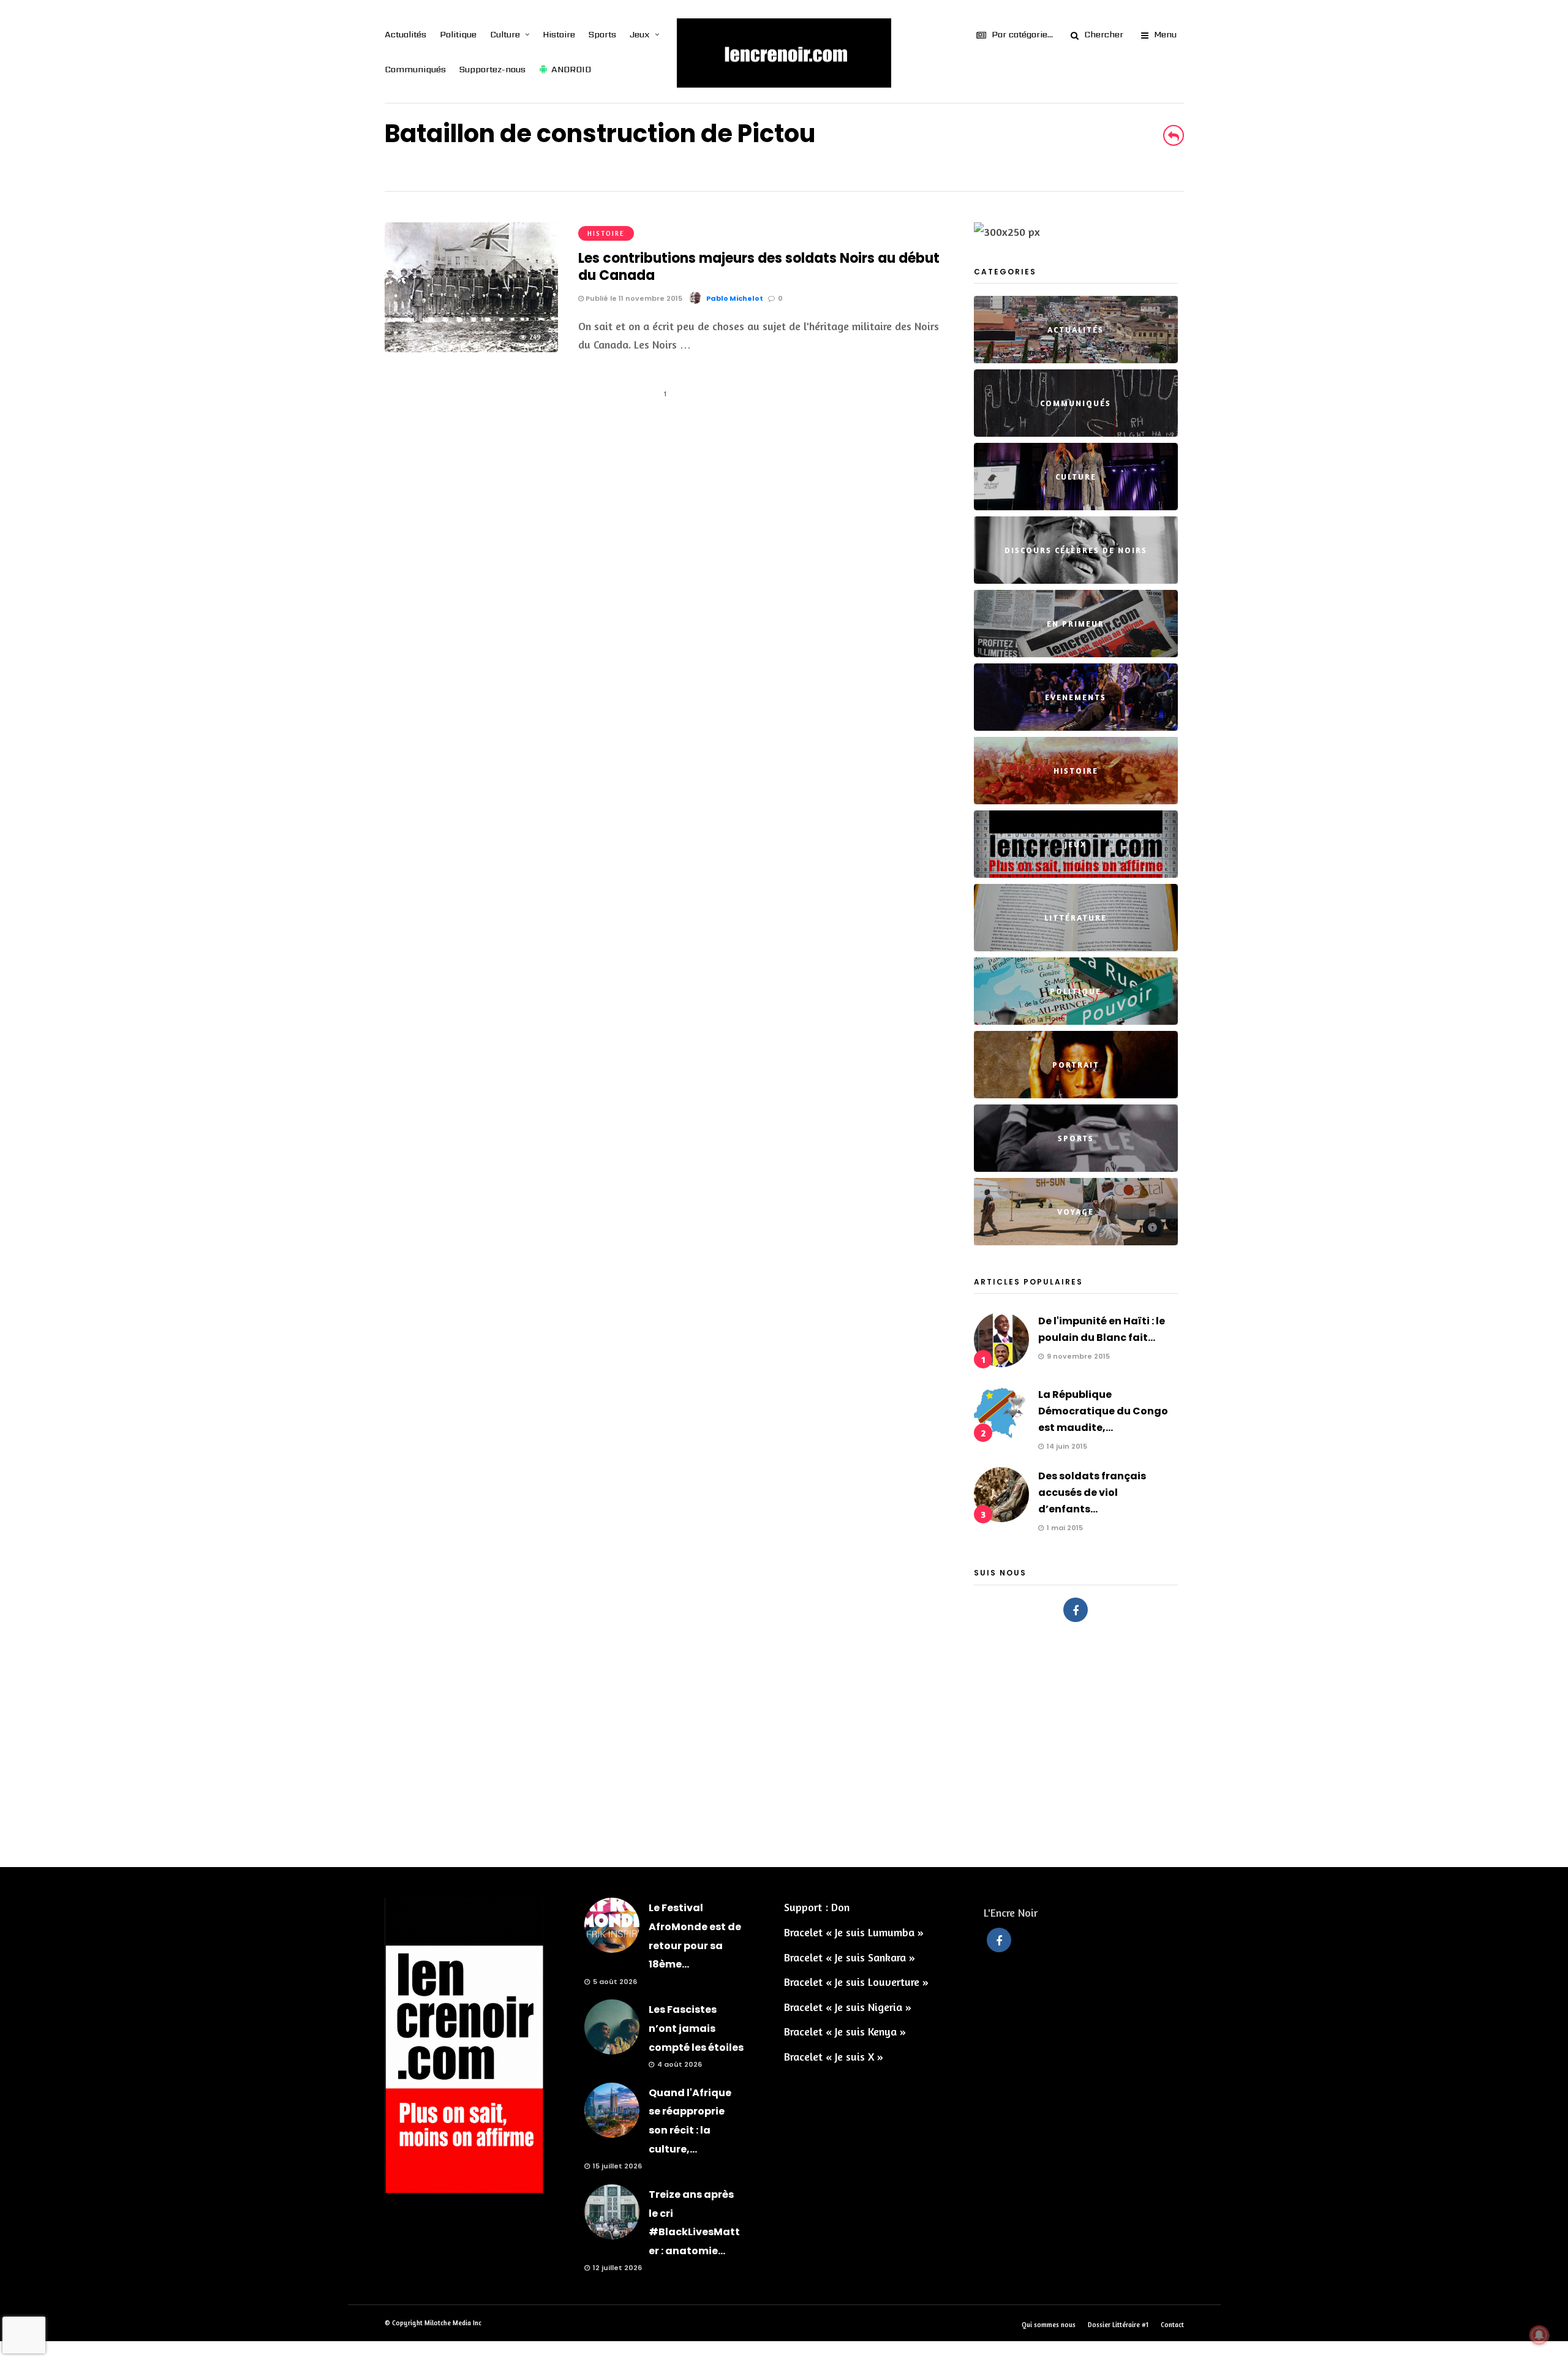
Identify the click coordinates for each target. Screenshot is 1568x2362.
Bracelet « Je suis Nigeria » (848, 2007)
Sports (602, 34)
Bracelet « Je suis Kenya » (845, 2031)
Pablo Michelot (735, 298)
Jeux (640, 34)
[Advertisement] (784, 1738)
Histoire (559, 34)
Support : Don (817, 1907)
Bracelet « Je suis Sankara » (850, 1957)
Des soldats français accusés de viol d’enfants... (1092, 1492)
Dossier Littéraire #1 (1118, 2325)
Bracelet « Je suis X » (834, 2056)
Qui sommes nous (1049, 2325)
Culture (505, 34)
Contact (1172, 2325)
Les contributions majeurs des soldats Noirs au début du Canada (759, 267)
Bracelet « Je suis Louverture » (856, 1982)
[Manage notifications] (1539, 2335)
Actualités (405, 34)
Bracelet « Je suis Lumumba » (854, 1932)
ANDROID (571, 69)
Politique (458, 34)
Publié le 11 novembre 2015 (633, 298)
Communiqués (415, 69)
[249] (471, 348)
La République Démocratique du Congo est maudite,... (1103, 1411)
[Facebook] (1076, 1610)
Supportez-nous (492, 69)
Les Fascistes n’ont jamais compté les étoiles (696, 2028)
